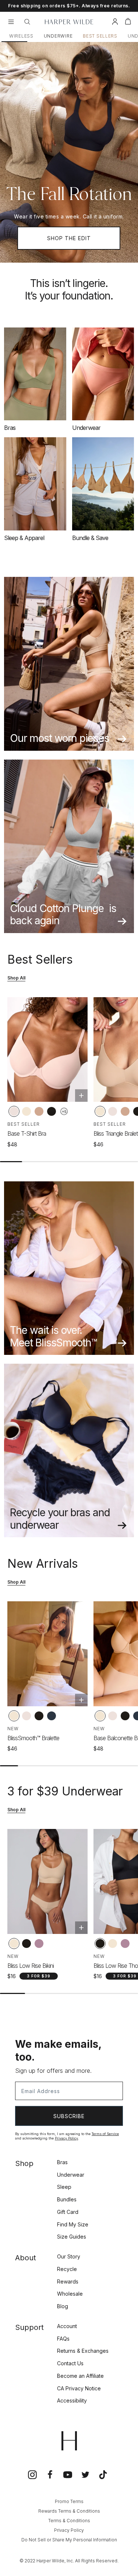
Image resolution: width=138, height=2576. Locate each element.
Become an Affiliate (80, 2376)
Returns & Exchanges (83, 2351)
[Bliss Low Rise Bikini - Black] (26, 1944)
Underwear (71, 2175)
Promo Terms (69, 2501)
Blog (63, 2306)
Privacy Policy (66, 2138)
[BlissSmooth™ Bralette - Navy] (52, 1716)
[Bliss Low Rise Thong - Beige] (113, 1944)
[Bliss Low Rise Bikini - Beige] (14, 1944)
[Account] (115, 23)
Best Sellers (100, 36)
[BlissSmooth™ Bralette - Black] (39, 1716)
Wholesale (70, 2294)
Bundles (67, 2199)
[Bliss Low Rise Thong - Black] (100, 1944)
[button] (128, 23)
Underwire (58, 36)
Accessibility (72, 2400)
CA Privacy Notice (79, 2388)
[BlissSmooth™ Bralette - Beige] (14, 1716)
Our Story (69, 2256)
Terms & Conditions (69, 2521)
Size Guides (72, 2237)
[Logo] (69, 22)
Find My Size (73, 2224)
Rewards (68, 2281)
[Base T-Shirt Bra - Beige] (26, 1111)
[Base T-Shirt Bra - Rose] (14, 1111)
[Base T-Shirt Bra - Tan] (39, 1111)
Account (67, 2326)
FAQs (63, 2339)
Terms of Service (105, 2134)
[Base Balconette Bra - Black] (125, 1716)
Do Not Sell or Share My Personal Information (69, 2540)
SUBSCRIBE (69, 2116)
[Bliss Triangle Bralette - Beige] (100, 1111)
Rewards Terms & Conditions (69, 2511)
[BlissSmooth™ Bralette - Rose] (26, 1716)
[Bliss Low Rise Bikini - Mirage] (39, 1944)
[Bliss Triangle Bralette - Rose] (113, 1111)
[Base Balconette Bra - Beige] (100, 1716)
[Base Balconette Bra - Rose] (113, 1716)
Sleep (64, 2187)
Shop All (16, 978)
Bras (62, 2162)
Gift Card (68, 2212)
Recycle (67, 2269)
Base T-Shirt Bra (27, 1133)
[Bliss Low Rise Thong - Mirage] (125, 1944)
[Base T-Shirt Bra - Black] (52, 1111)
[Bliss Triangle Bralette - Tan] (125, 1111)
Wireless (21, 36)
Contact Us (70, 2363)
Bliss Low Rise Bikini (31, 1966)
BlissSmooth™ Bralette (33, 1738)
